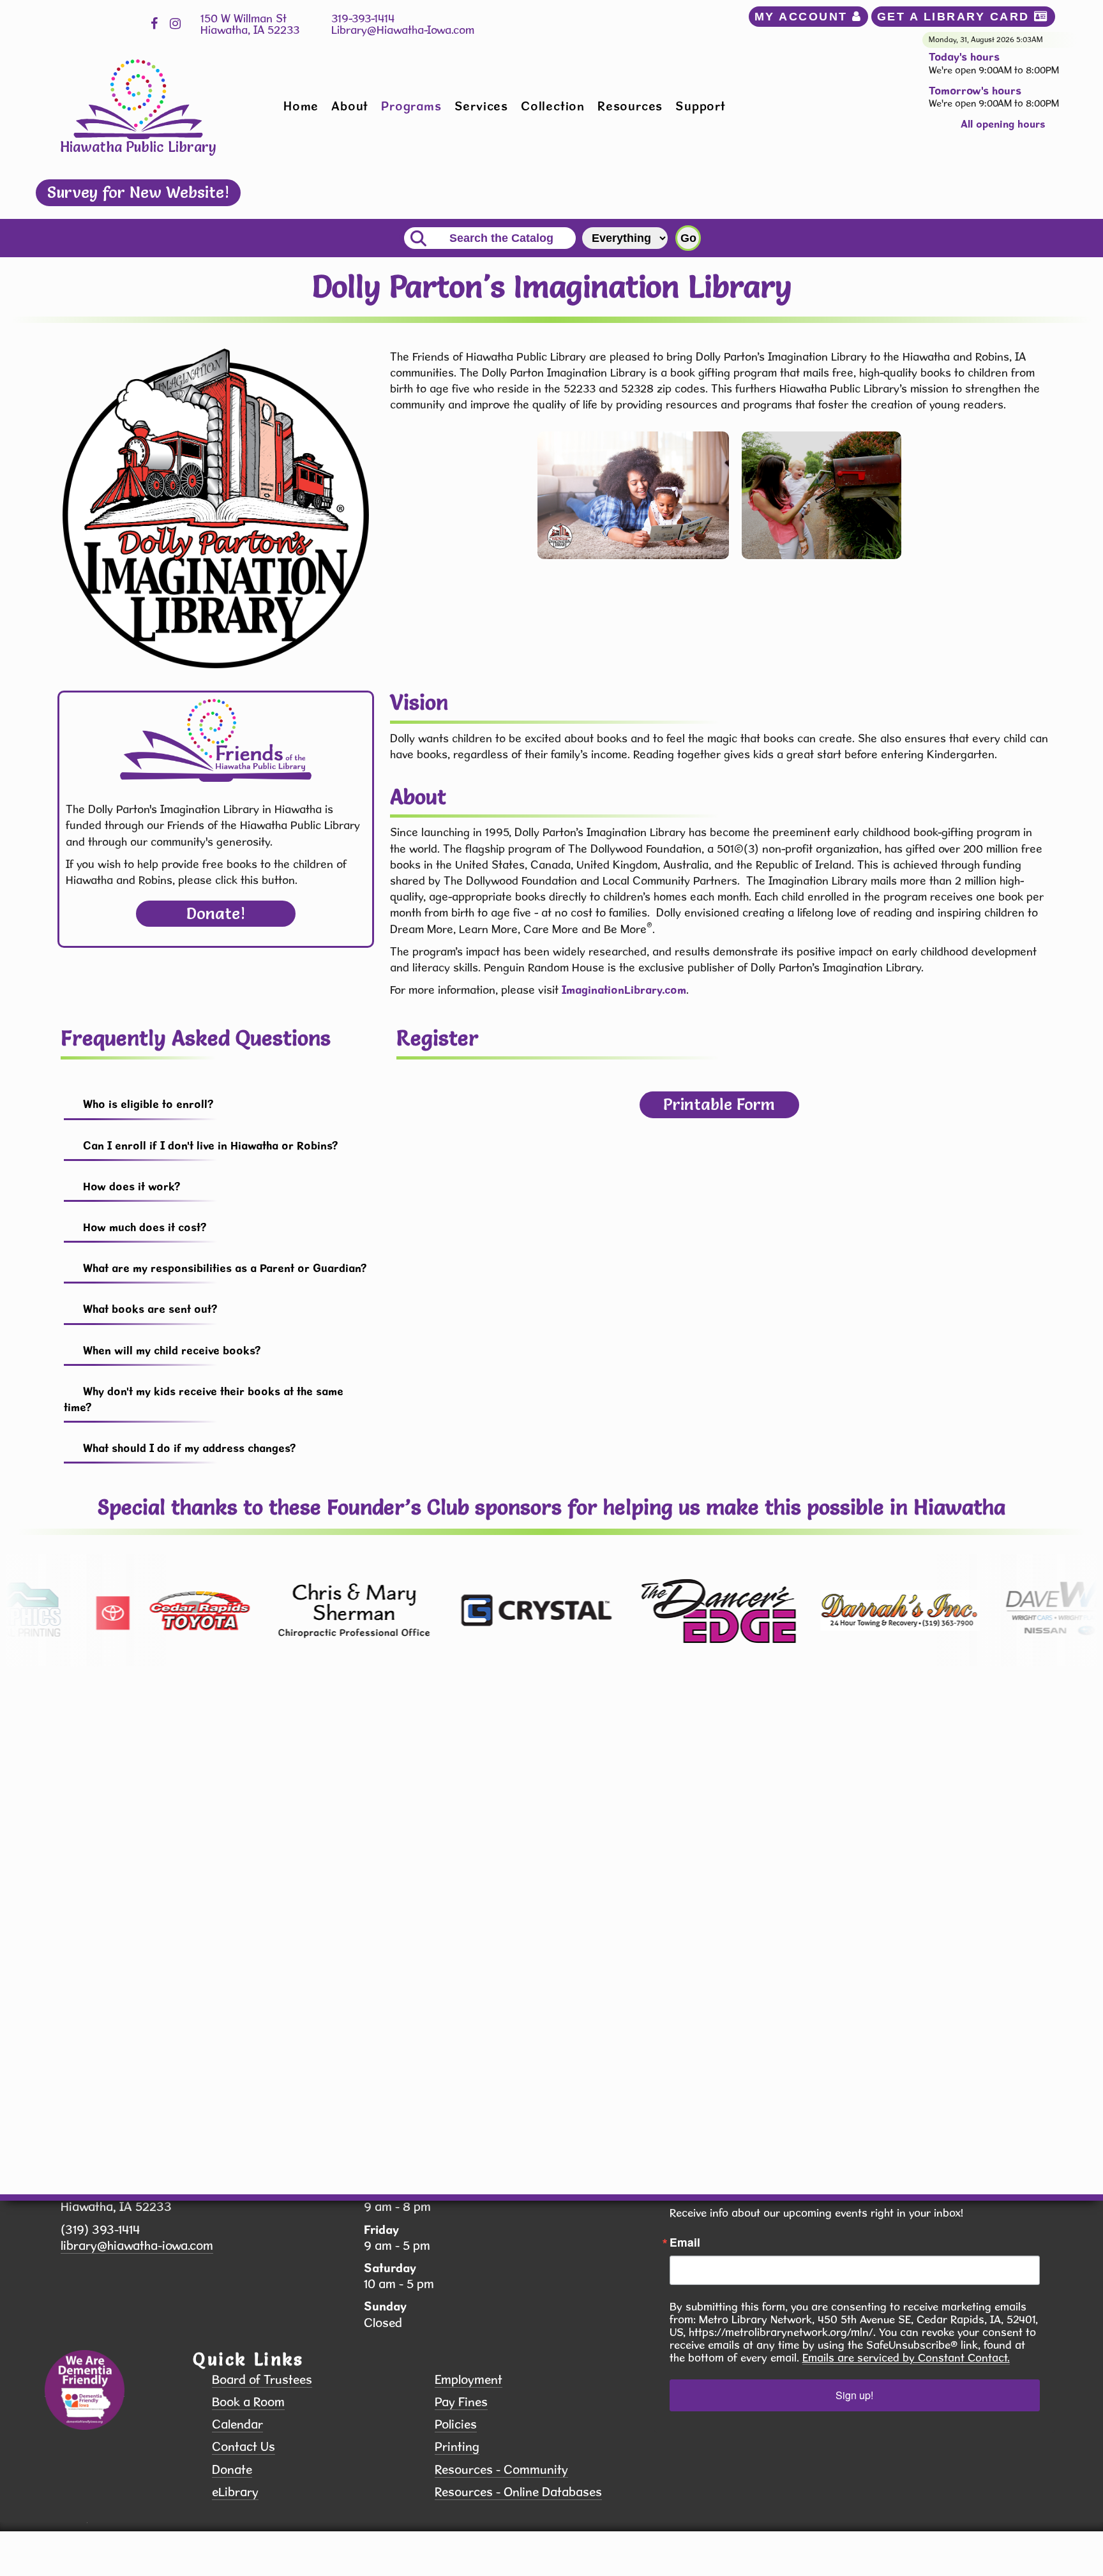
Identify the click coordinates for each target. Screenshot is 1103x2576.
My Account (804, 17)
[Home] (138, 98)
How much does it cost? (145, 1227)
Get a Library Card (956, 17)
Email (685, 2242)
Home (301, 106)
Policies (456, 2424)
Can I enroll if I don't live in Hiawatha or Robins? (211, 1145)
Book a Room (248, 2402)
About (350, 106)
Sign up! (854, 2395)
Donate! (216, 913)
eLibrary (235, 2492)
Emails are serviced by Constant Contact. (906, 2358)
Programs (411, 106)
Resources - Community (501, 2470)
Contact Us (244, 2447)
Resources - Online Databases (518, 2492)
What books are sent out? (150, 1309)
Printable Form (719, 1104)
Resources (630, 106)
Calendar (237, 2424)
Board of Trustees (262, 2380)
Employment (469, 2380)
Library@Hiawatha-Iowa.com (403, 30)
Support (701, 106)
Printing (457, 2447)
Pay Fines (461, 2402)
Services (481, 106)
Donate (232, 2470)
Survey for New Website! (138, 192)
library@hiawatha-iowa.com (137, 2246)
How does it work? (132, 1186)
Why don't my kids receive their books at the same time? (204, 1399)
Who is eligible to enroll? (148, 1104)
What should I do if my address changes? (190, 1448)
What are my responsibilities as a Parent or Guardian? (225, 1268)
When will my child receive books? (172, 1350)
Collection (553, 106)
